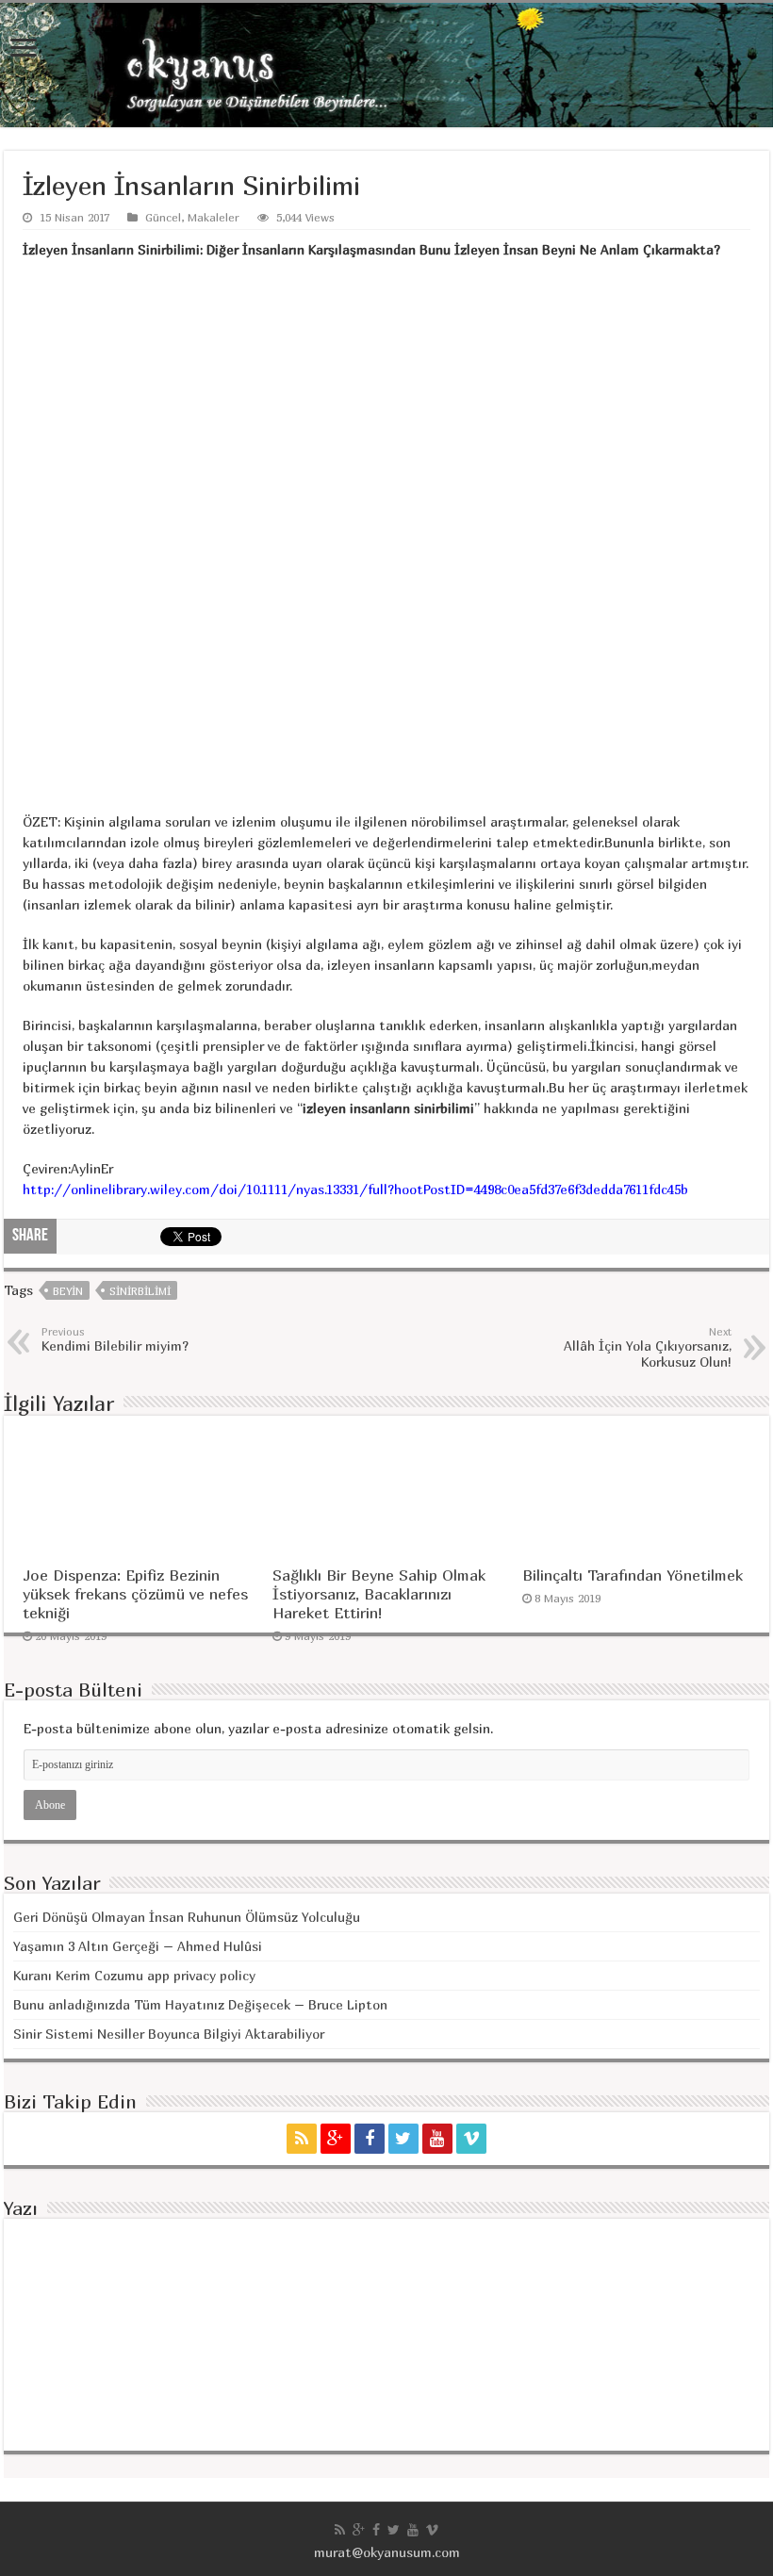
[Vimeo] (471, 2139)
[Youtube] (437, 2139)
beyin (68, 1291)
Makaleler (214, 217)
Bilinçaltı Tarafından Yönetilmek (633, 1575)
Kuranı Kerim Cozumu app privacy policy (134, 1975)
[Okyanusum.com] (386, 65)
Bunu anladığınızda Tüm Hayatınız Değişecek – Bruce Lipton (200, 2004)
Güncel (163, 217)
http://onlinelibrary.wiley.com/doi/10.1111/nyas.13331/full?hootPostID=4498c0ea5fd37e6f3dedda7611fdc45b (355, 1189)
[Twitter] (403, 2139)
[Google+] (336, 2139)
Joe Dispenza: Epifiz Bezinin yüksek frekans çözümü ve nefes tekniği (135, 1594)
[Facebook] (370, 2139)
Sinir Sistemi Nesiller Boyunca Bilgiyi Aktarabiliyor (169, 2034)
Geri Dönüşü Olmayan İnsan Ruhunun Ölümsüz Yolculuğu (187, 1917)
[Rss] (302, 2139)
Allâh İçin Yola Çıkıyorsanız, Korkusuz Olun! (648, 1347)
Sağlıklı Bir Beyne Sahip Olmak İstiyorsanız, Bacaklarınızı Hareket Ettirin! (379, 1594)
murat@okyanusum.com (387, 2552)
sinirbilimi (140, 1291)
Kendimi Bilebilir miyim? (115, 1339)
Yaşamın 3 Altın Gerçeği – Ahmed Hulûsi (138, 1946)
